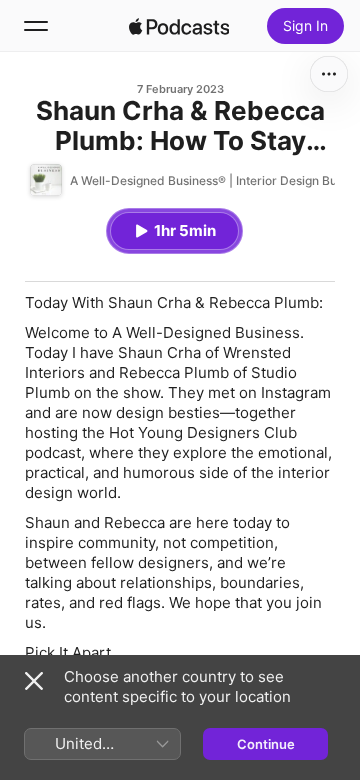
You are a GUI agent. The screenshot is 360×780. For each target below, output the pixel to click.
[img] (179, 26)
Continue (266, 744)
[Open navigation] (36, 26)
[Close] (34, 681)
